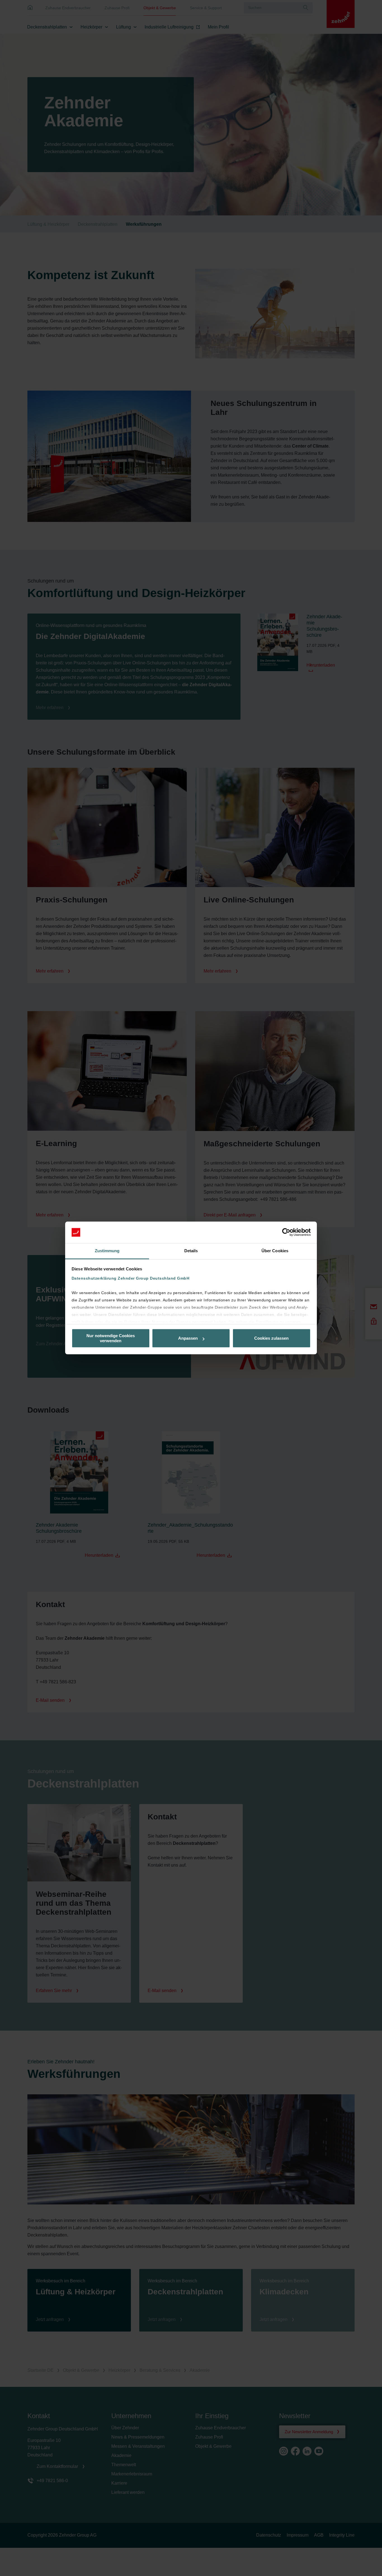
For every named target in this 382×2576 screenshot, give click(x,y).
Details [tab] (191, 1251)
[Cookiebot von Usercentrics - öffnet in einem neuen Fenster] (286, 1232)
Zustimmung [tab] (107, 1251)
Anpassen (188, 1338)
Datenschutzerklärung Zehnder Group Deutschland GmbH (131, 1278)
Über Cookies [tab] (275, 1251)
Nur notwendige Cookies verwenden (111, 1338)
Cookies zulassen (271, 1338)
